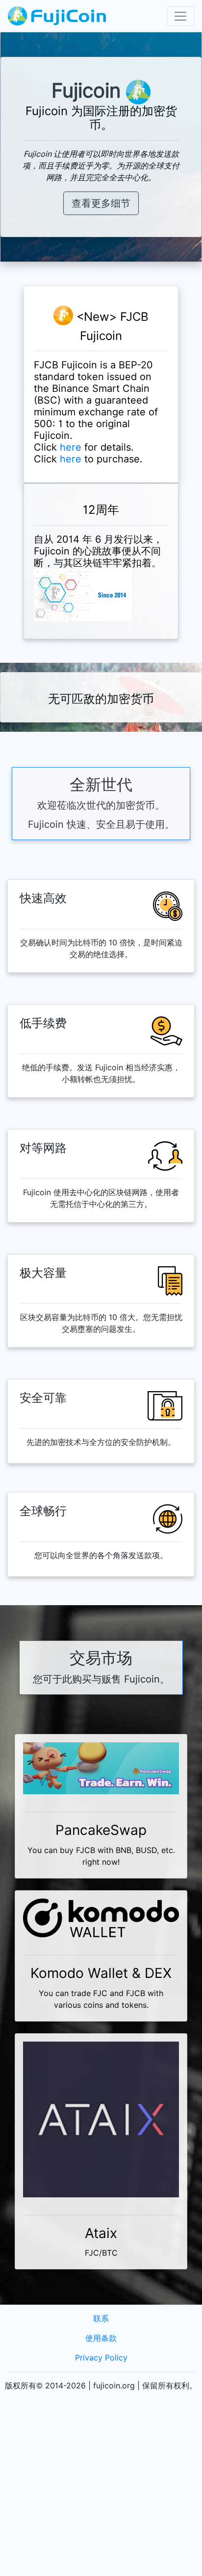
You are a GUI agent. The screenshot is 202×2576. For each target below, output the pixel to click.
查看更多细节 (101, 203)
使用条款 (101, 2338)
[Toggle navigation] (180, 16)
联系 (101, 2319)
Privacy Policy (101, 2358)
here (71, 447)
